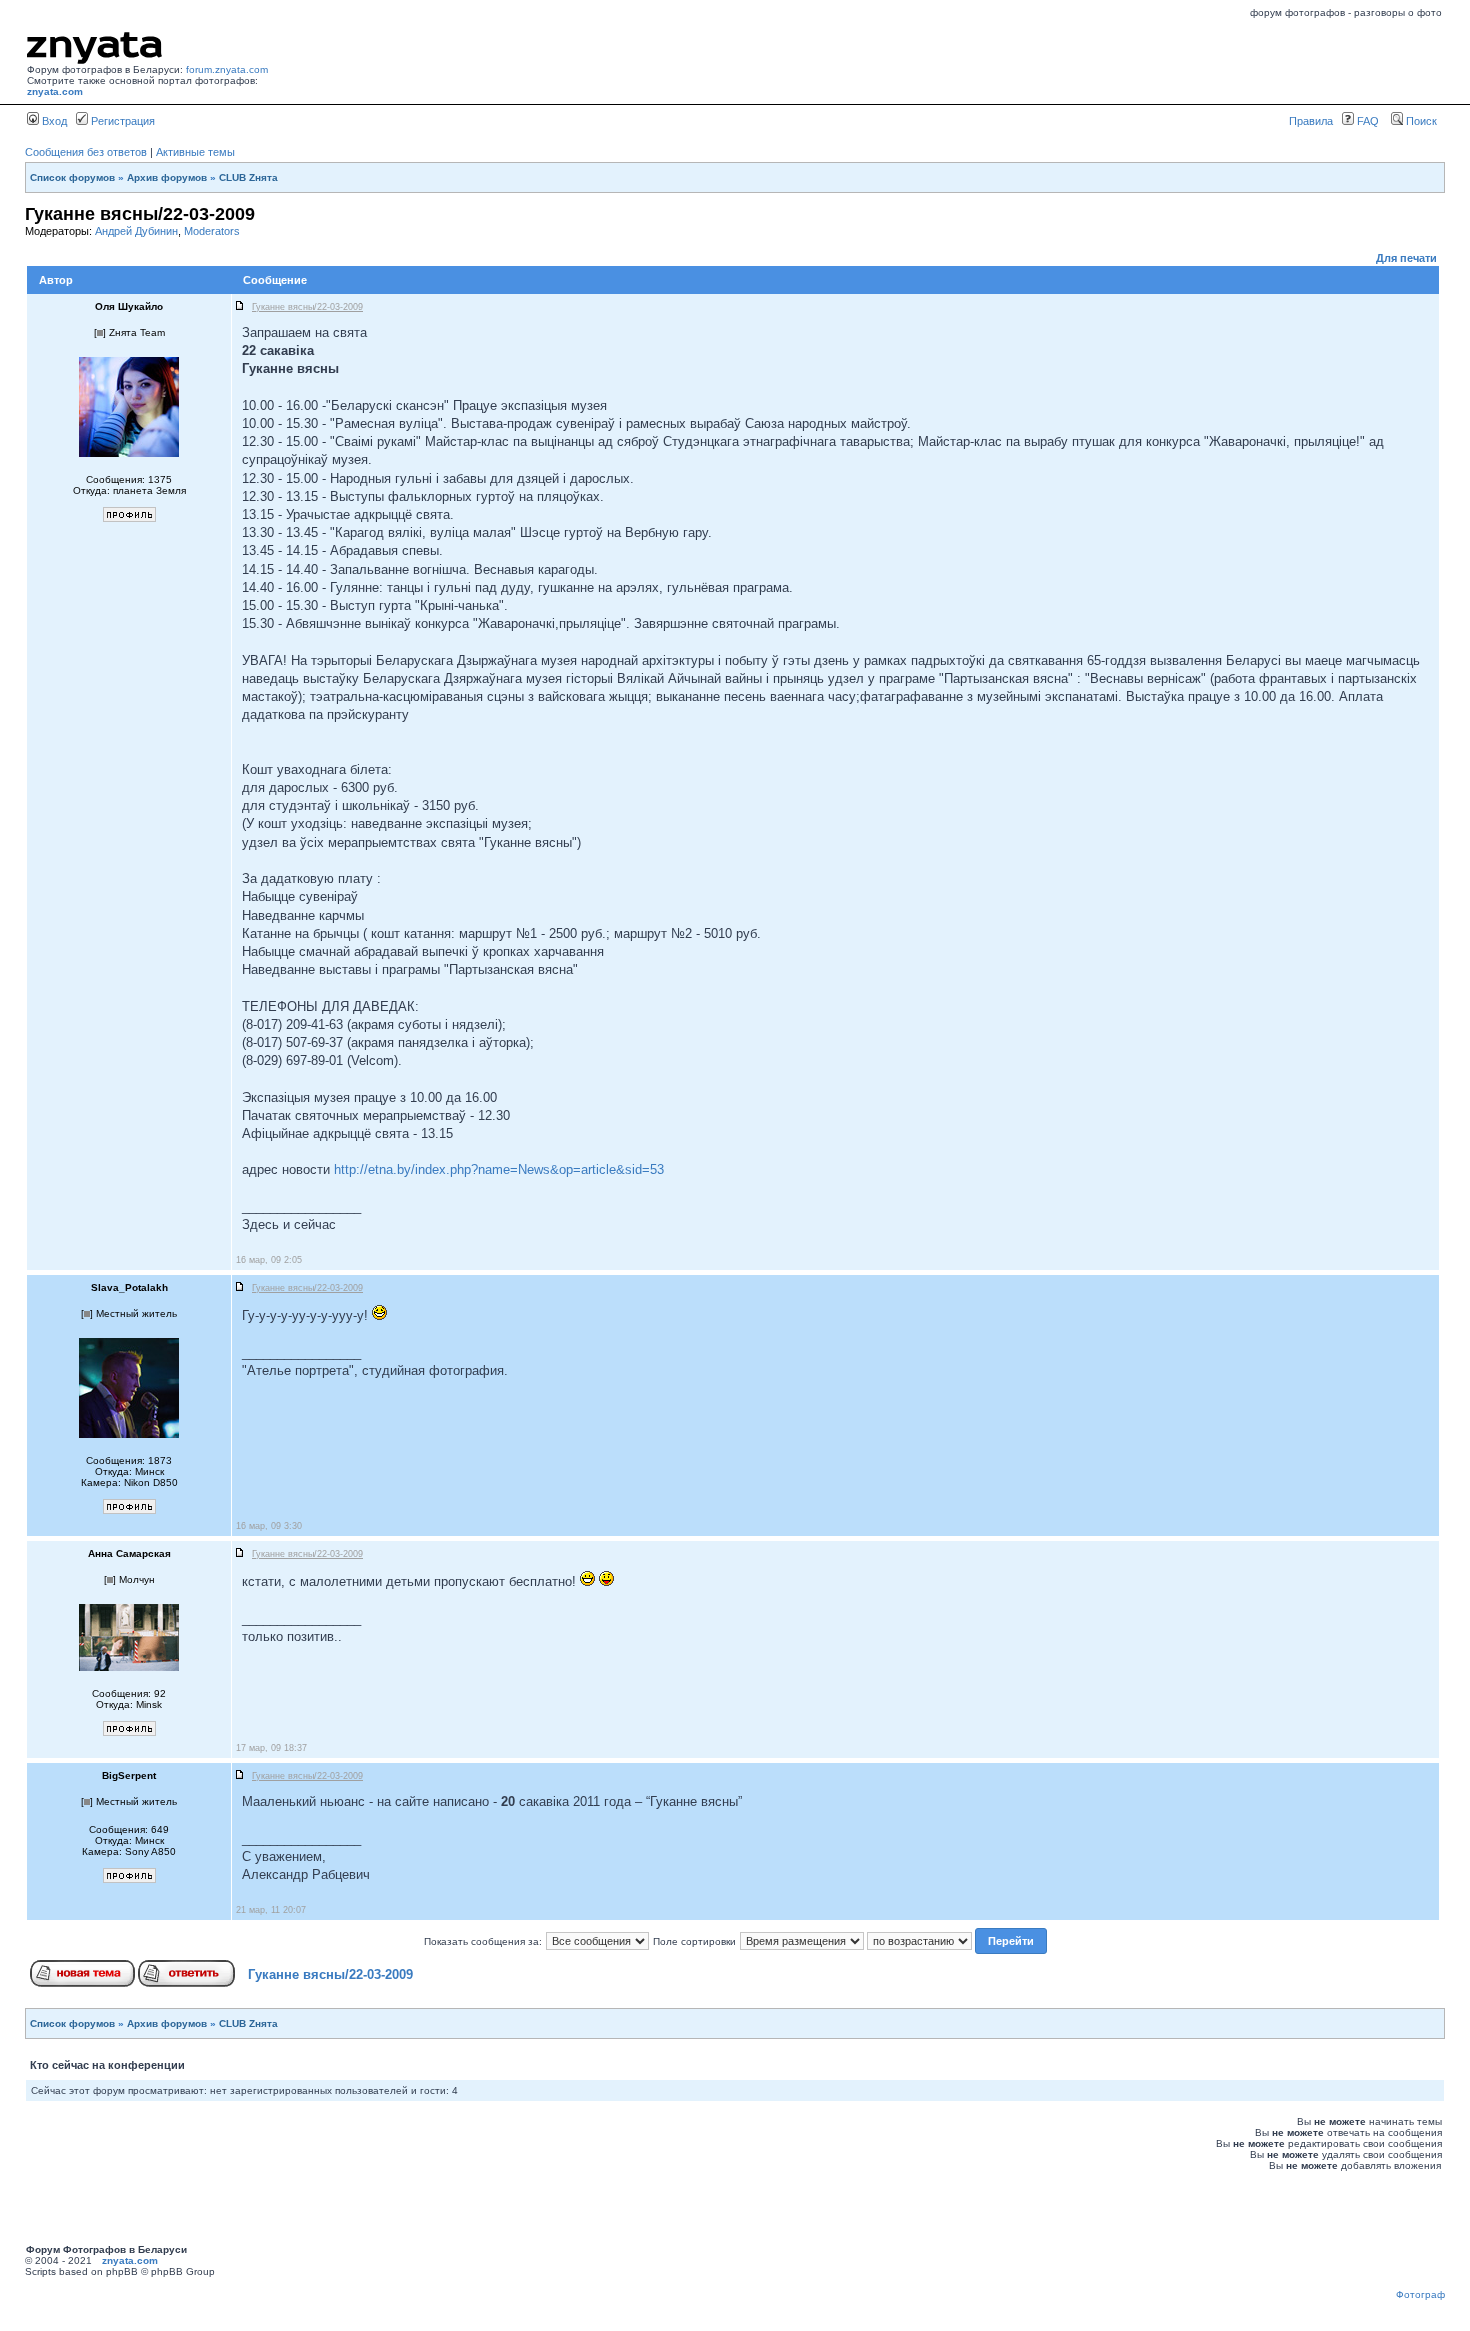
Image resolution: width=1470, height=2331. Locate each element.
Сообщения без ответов (86, 152)
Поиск (1420, 121)
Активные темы (195, 152)
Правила (1311, 121)
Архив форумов (167, 177)
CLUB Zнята (248, 177)
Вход (53, 121)
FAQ (1366, 121)
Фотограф (1420, 2294)
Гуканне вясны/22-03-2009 (330, 1974)
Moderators (212, 231)
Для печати (1406, 258)
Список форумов (72, 177)
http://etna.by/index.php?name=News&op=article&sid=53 (499, 1169)
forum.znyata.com (227, 69)
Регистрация (121, 121)
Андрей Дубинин (136, 231)
